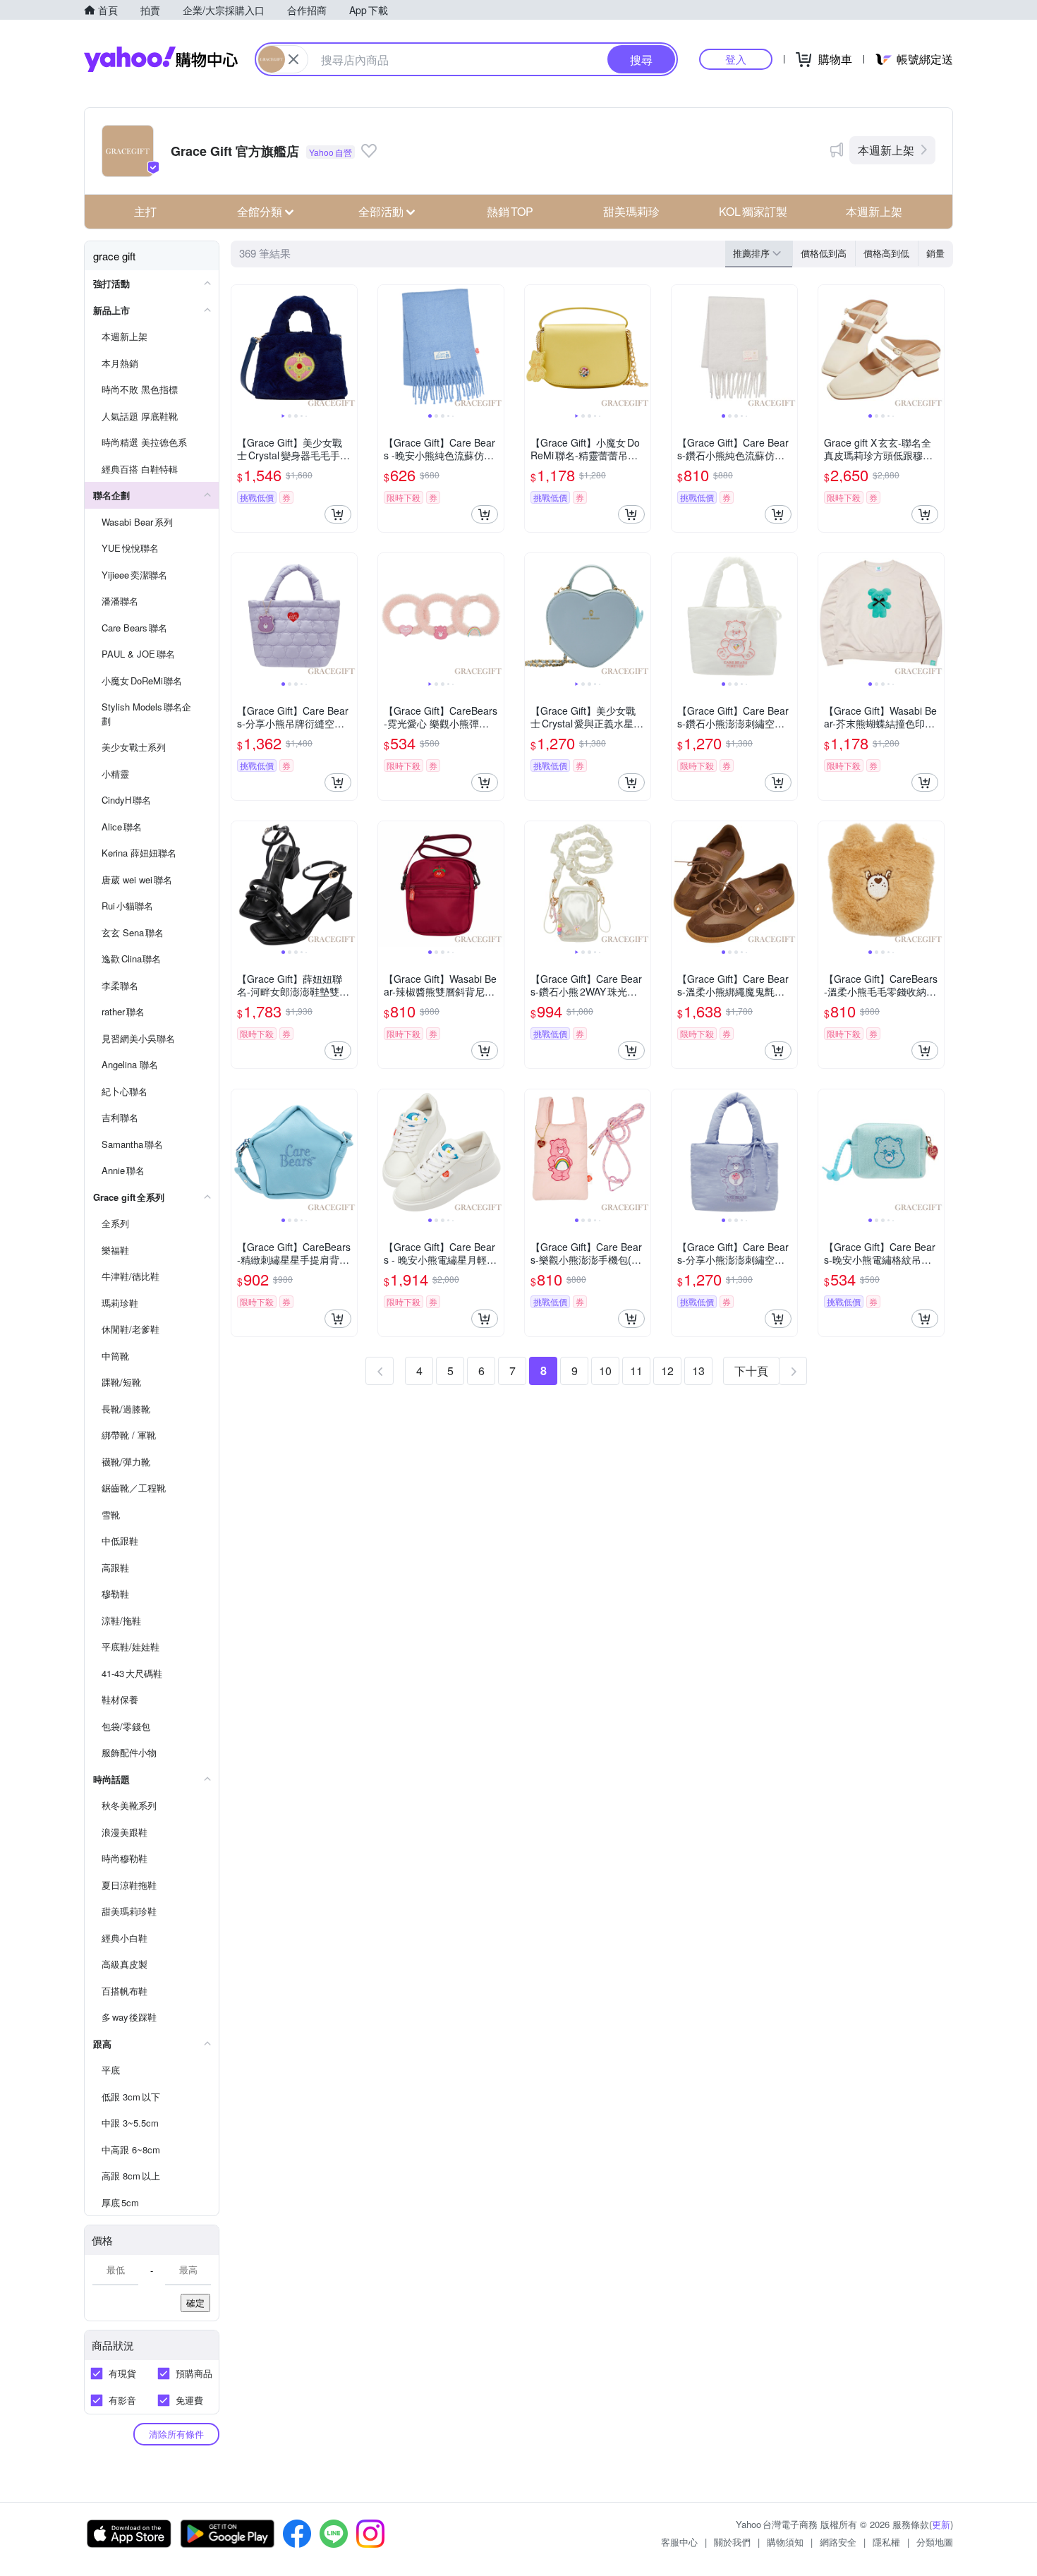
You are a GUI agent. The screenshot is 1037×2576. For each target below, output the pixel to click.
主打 (145, 211)
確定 (195, 2303)
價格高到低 (886, 253)
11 (636, 1371)
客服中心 (679, 2542)
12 (667, 1371)
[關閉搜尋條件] (293, 59)
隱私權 (886, 2542)
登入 (736, 59)
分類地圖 (935, 2542)
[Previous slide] (241, 348)
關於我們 (732, 2542)
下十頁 (751, 1371)
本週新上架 (886, 150)
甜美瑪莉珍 (631, 211)
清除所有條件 (176, 2434)
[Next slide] (348, 348)
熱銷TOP (510, 211)
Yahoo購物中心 (161, 59)
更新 (941, 2524)
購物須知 (785, 2542)
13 (698, 1371)
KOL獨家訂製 (753, 211)
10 (605, 1371)
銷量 (935, 253)
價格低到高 (824, 253)
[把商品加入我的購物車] (338, 514)
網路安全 (838, 2542)
